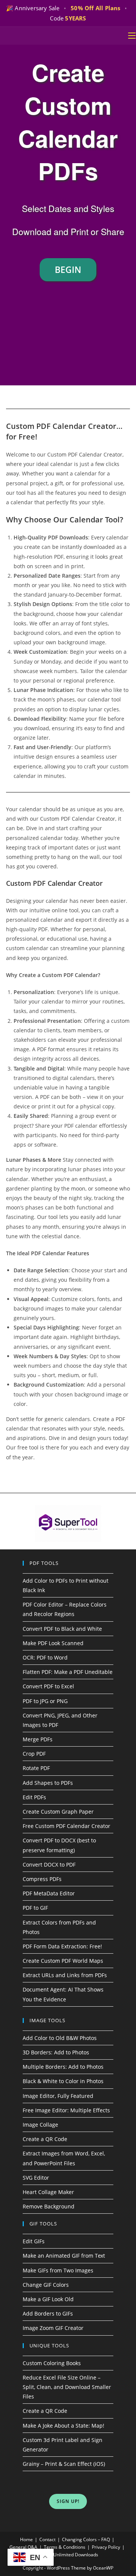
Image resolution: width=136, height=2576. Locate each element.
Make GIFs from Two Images (58, 2270)
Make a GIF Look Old (48, 2299)
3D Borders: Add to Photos (56, 2052)
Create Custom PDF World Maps (63, 1961)
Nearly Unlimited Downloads (68, 2555)
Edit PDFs (34, 1797)
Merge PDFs (38, 1739)
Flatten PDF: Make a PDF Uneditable (68, 1672)
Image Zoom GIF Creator (53, 2328)
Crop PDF (34, 1754)
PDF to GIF (35, 1908)
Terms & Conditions (65, 2547)
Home (26, 2539)
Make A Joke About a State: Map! (63, 2426)
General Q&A (23, 2547)
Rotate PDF (36, 1768)
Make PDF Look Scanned (53, 1643)
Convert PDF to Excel (48, 1686)
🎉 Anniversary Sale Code (67, 13)
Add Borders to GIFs (48, 2313)
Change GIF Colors (46, 2285)
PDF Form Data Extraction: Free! (62, 1946)
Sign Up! (68, 2501)
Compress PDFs (42, 1879)
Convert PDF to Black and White (62, 1629)
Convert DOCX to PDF (49, 1865)
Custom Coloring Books (52, 2363)
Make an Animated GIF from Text (64, 2256)
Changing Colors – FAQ (86, 2539)
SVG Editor (36, 2178)
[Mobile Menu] (132, 36)
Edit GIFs (34, 2241)
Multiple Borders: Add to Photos (63, 2067)
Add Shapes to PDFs (48, 1783)
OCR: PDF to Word (45, 1657)
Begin (68, 270)
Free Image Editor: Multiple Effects (66, 2110)
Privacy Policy (106, 2547)
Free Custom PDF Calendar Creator (66, 1826)
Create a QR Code (45, 2139)
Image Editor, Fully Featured (58, 2096)
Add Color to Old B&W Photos (60, 2038)
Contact (47, 2539)
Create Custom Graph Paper (58, 1812)
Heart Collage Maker (48, 2192)
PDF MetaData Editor (49, 1893)
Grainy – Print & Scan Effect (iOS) (64, 2464)
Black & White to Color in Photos (63, 2081)
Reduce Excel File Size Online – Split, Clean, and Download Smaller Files (67, 2387)
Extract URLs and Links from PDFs (65, 1975)
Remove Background (49, 2206)
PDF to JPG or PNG (45, 1701)
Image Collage (40, 2125)
